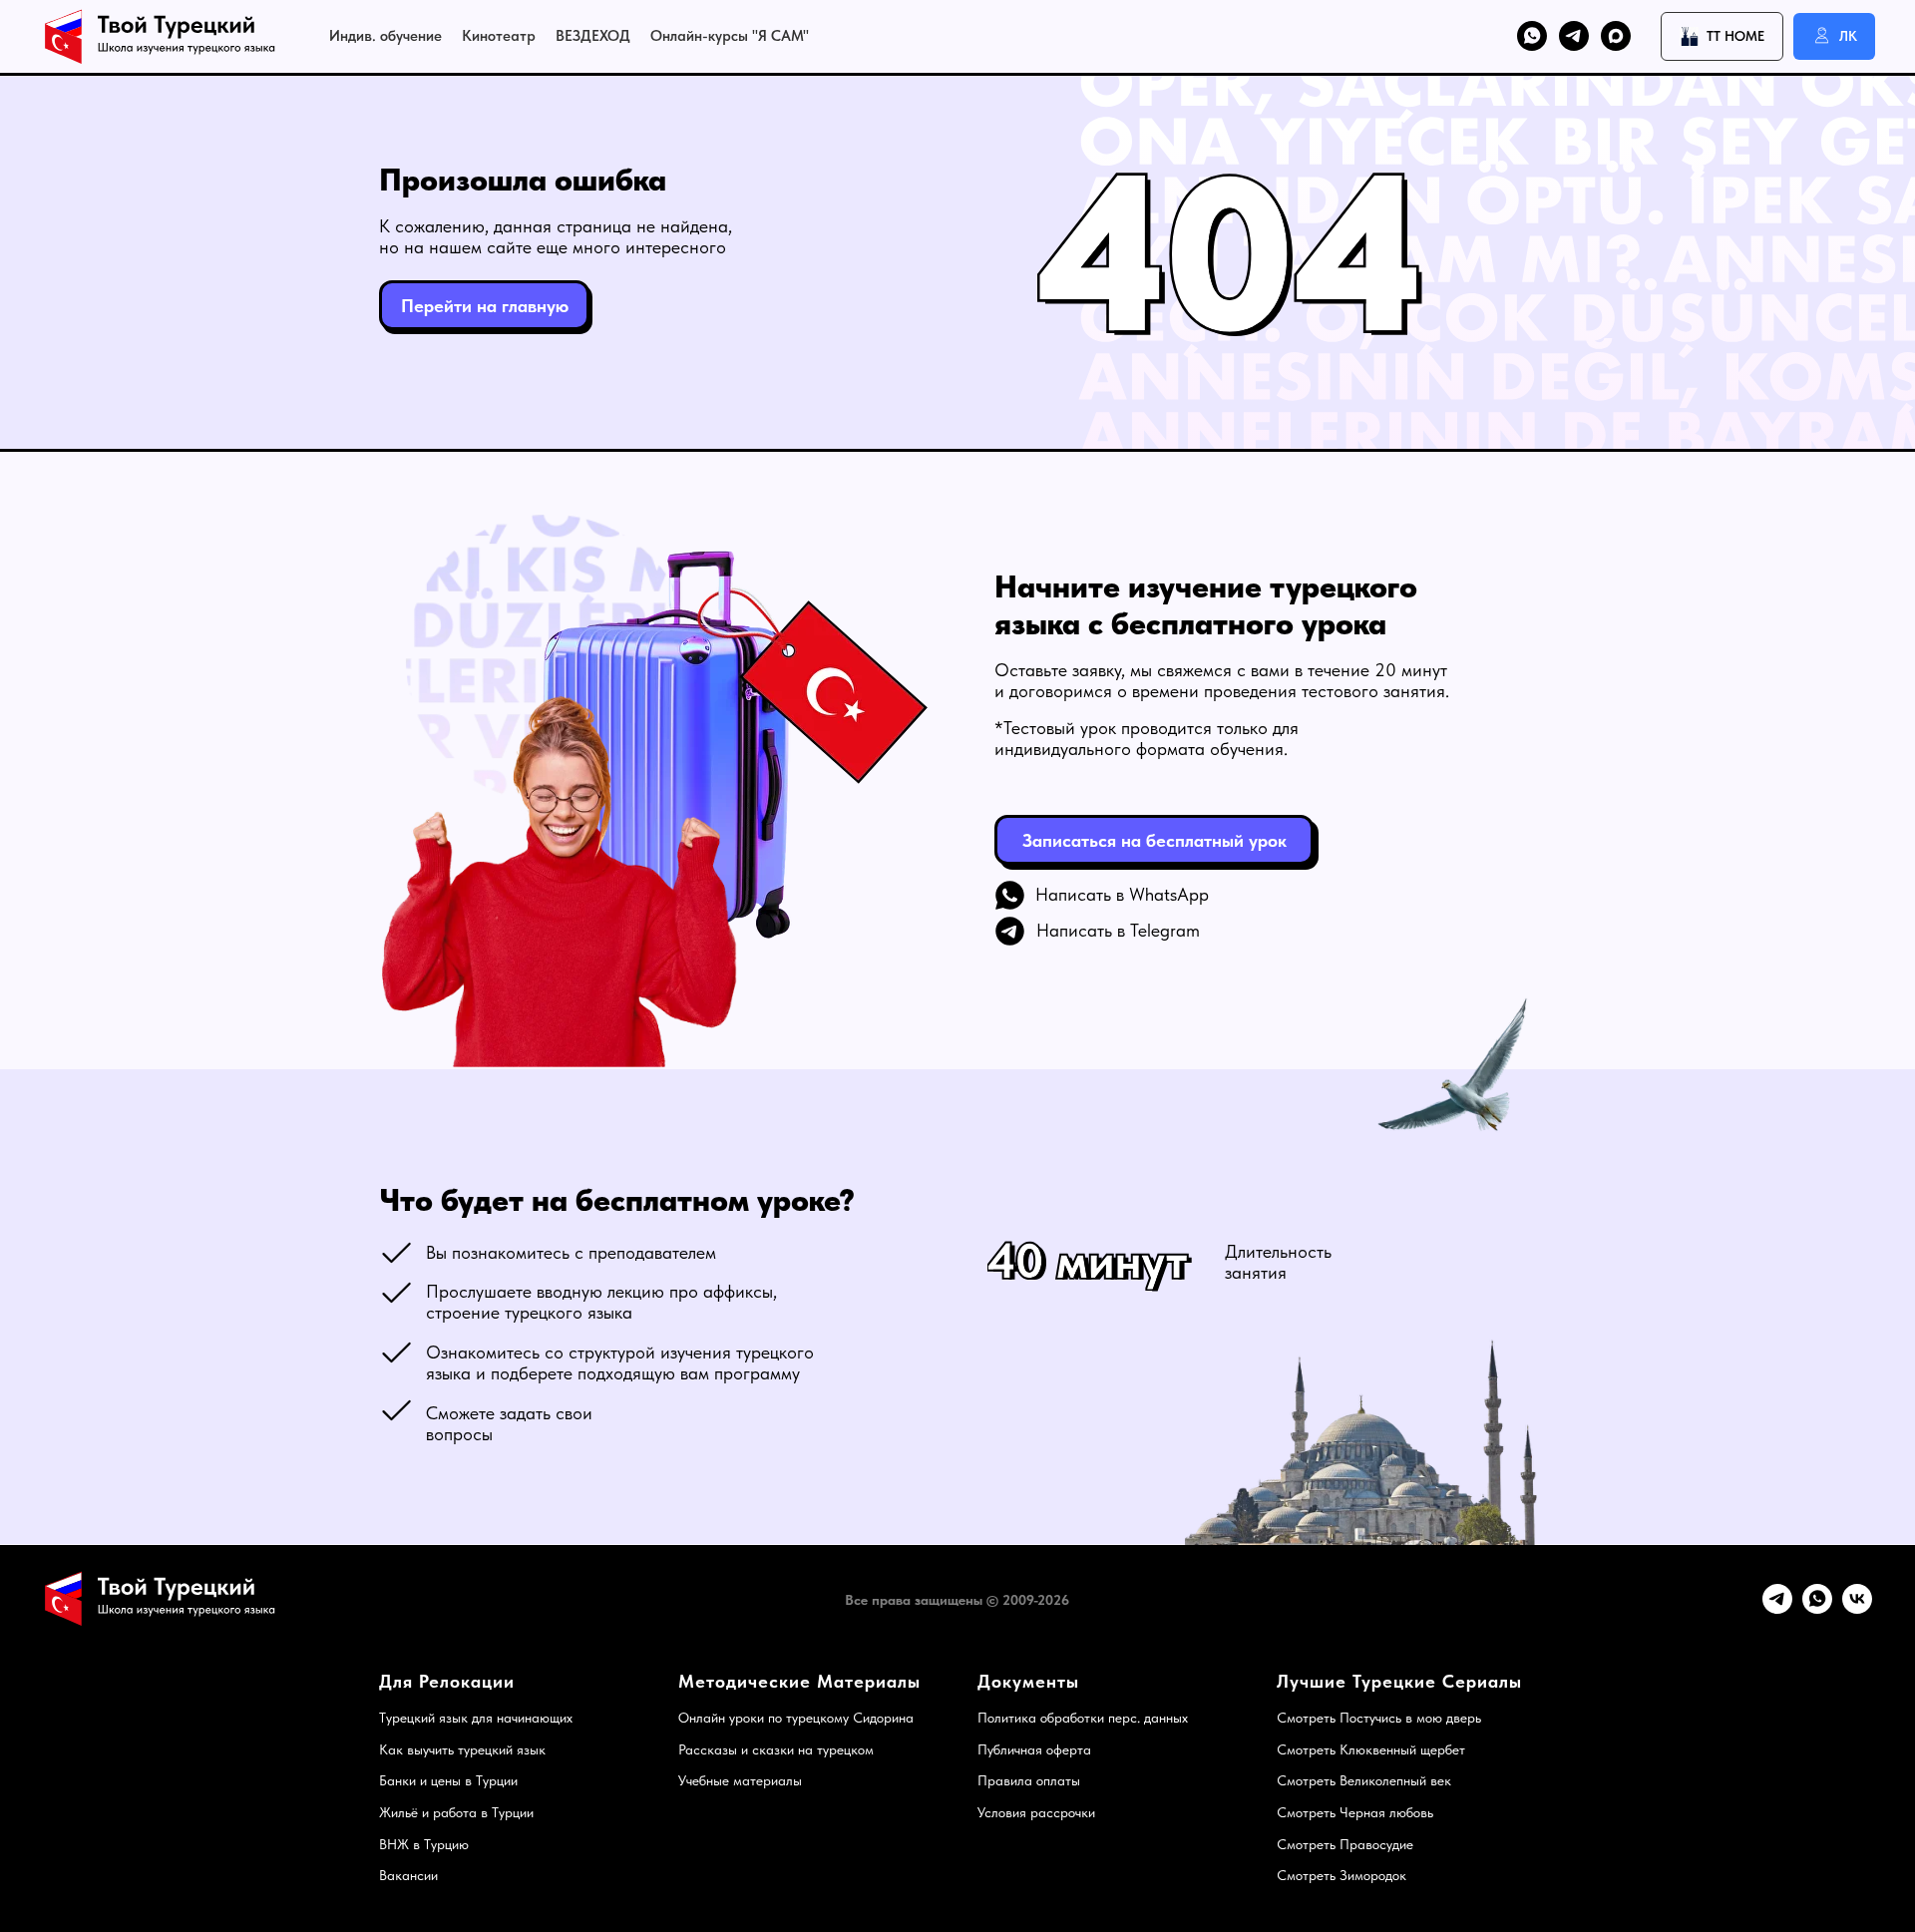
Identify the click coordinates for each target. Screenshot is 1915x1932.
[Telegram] (1777, 1608)
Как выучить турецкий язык (462, 1749)
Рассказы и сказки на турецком (776, 1749)
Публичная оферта (1034, 1749)
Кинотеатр (499, 36)
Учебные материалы (740, 1780)
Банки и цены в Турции (448, 1780)
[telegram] (1574, 36)
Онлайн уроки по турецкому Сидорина (796, 1718)
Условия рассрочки (1036, 1812)
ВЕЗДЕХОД (593, 36)
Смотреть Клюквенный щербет (1371, 1749)
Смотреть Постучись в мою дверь (1379, 1718)
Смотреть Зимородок (1341, 1875)
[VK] (1857, 1608)
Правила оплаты (1029, 1780)
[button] (1154, 840)
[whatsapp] (1532, 36)
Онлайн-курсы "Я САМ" (730, 36)
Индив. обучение (385, 36)
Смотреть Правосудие (1345, 1844)
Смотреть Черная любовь (1355, 1812)
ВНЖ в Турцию (424, 1844)
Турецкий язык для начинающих (476, 1718)
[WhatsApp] (1817, 1608)
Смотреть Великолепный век (1364, 1780)
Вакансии (408, 1875)
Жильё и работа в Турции (456, 1812)
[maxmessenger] (1616, 36)
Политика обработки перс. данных (1083, 1718)
